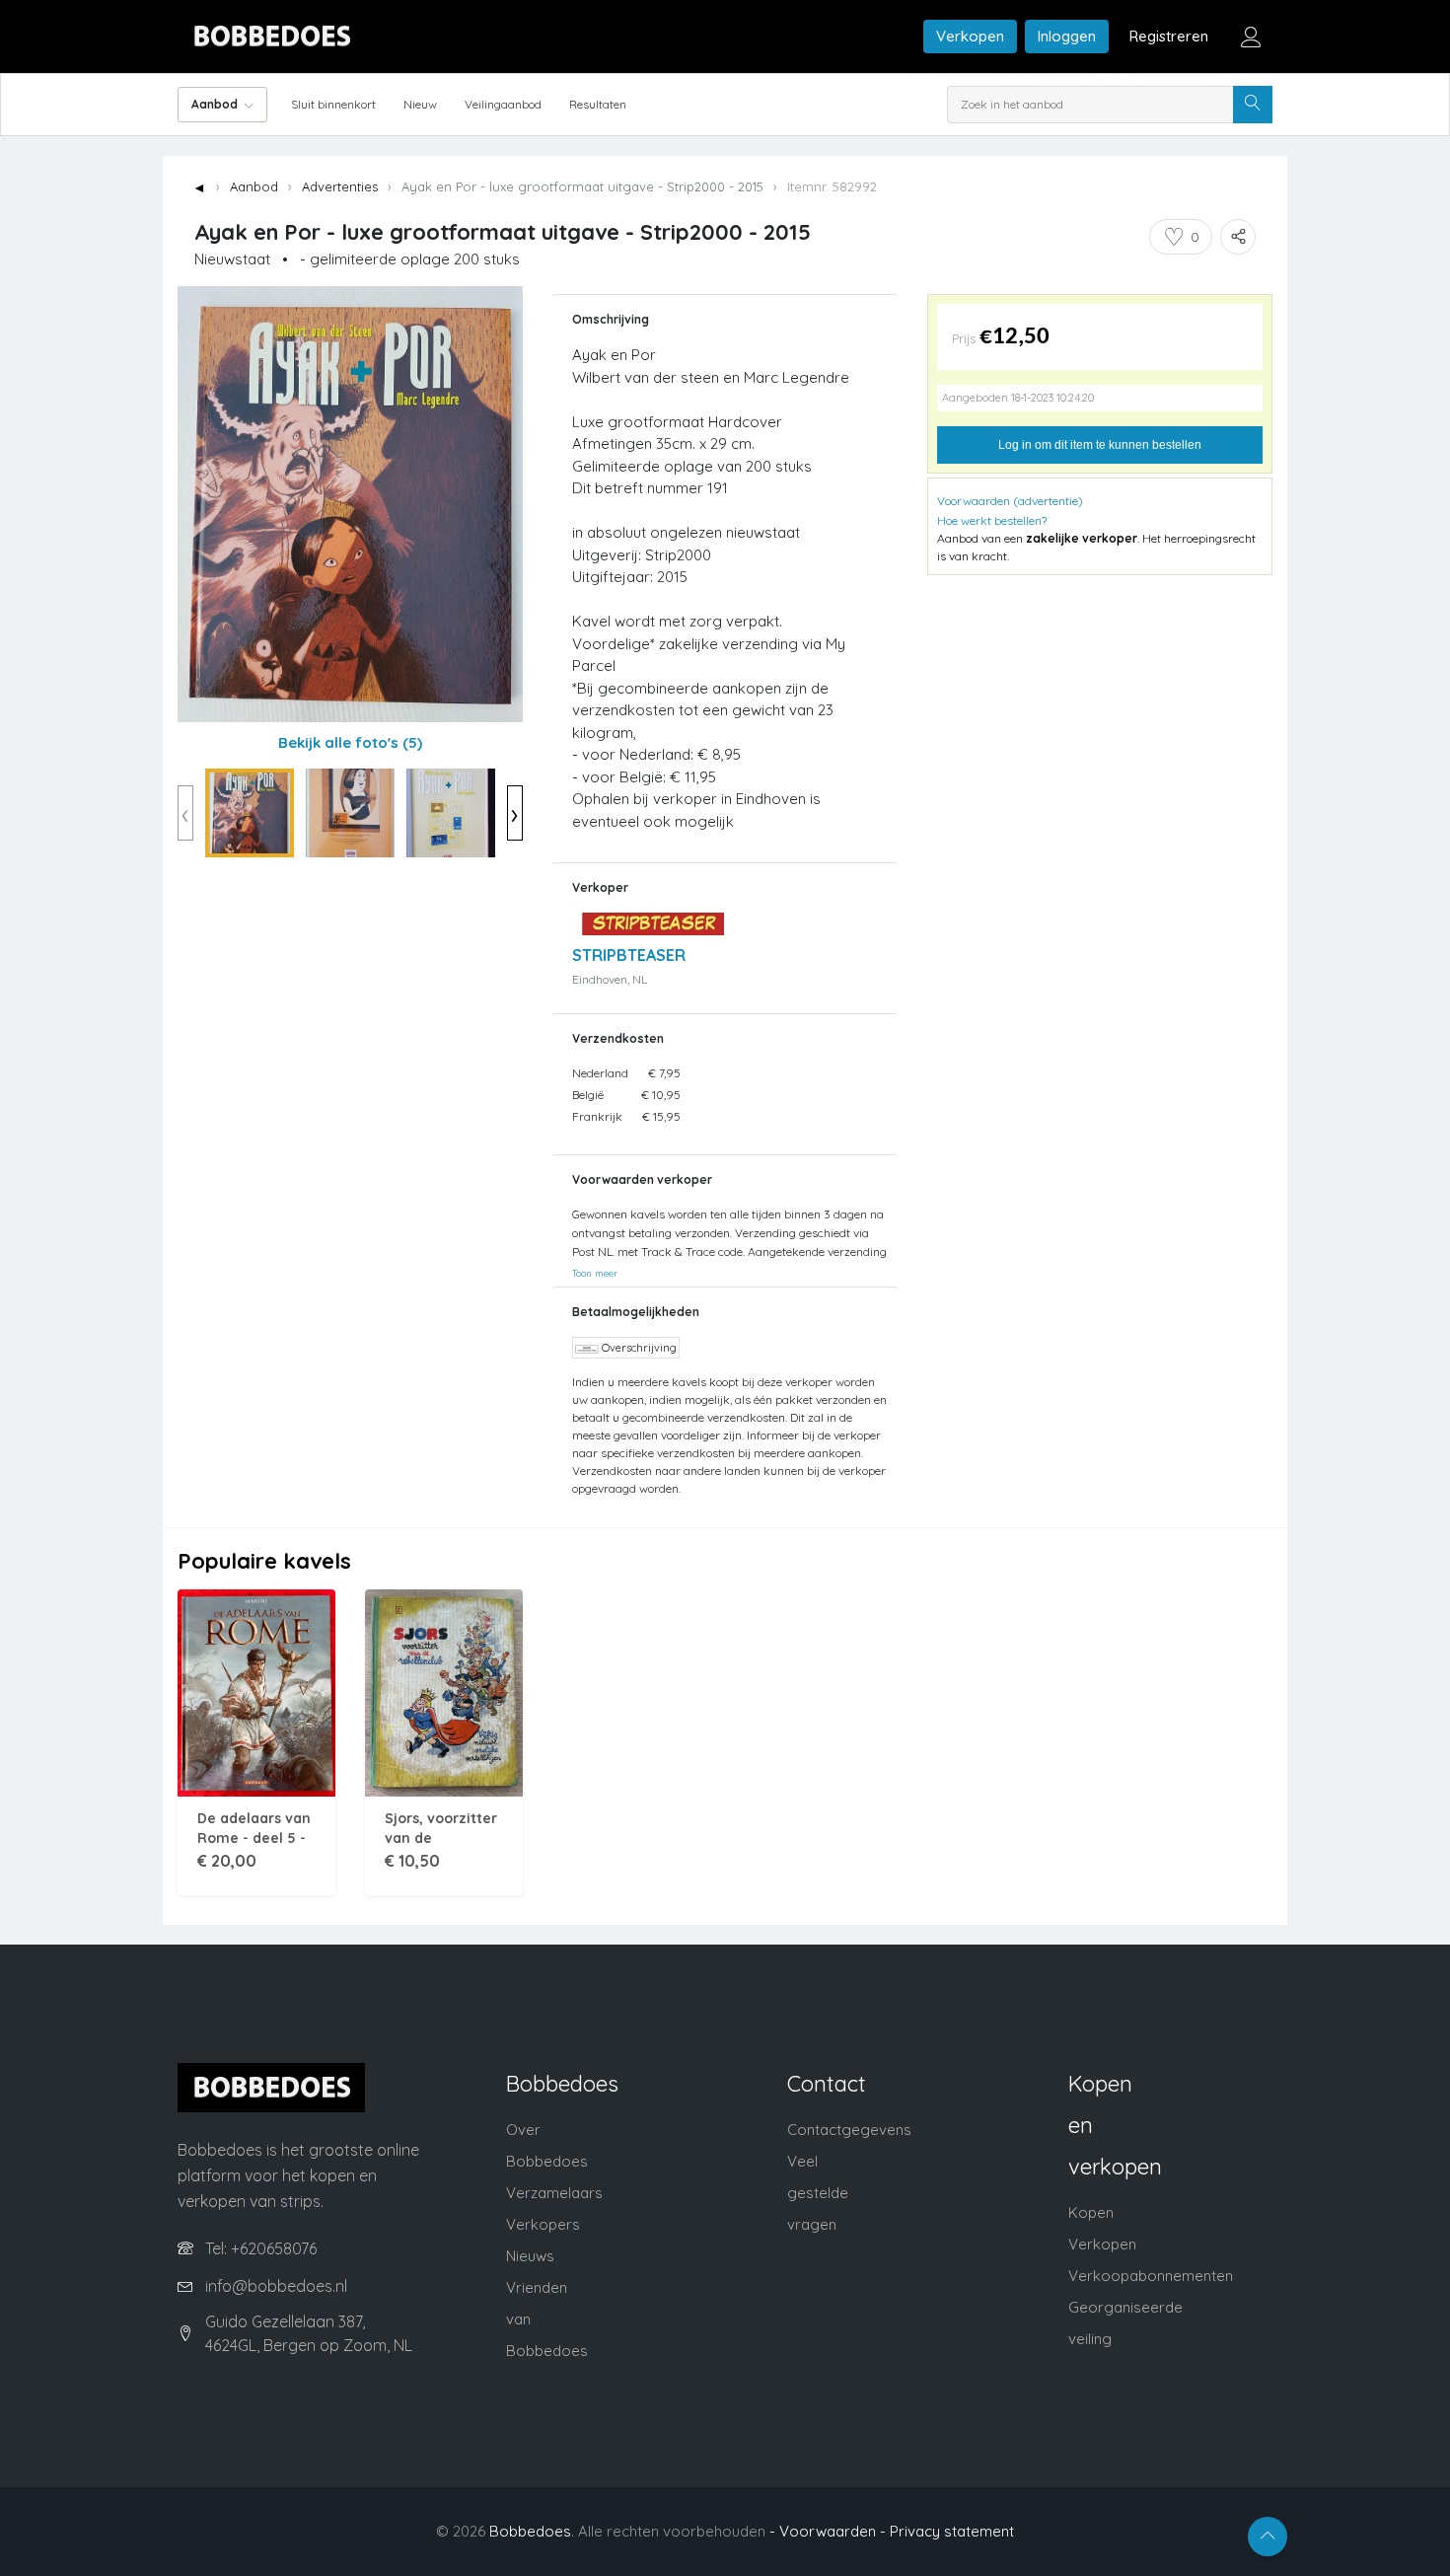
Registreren (1169, 36)
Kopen (1091, 2212)
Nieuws (530, 2256)
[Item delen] (1238, 237)
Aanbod (254, 186)
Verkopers (543, 2224)
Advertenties (340, 186)
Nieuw (420, 104)
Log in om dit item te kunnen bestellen (1100, 445)
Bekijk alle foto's (350, 742)
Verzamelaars (554, 2193)
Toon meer (595, 1273)
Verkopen (970, 36)
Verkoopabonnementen (1151, 2276)
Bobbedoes (530, 2531)
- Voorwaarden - (828, 2531)
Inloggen (1067, 36)
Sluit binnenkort (333, 104)
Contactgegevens (849, 2130)
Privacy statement (952, 2531)
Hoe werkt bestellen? (992, 520)
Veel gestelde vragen (818, 2193)
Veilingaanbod (503, 104)
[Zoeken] (1253, 105)
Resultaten (598, 104)
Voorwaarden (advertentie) (1010, 501)
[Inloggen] (1251, 37)
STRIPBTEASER (629, 955)
